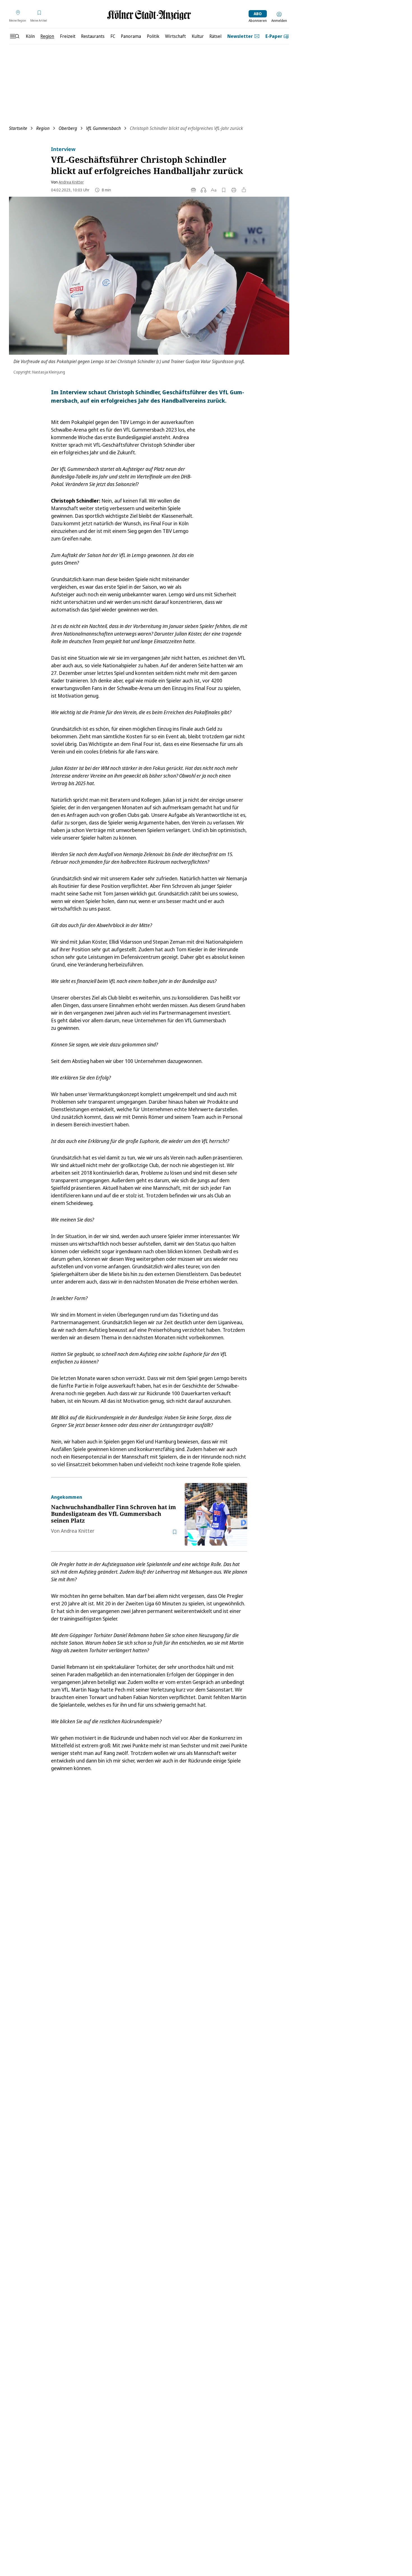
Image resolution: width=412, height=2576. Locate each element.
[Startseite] (149, 15)
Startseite (18, 128)
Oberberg (68, 128)
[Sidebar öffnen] (15, 36)
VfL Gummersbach (103, 128)
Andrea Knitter (71, 182)
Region (43, 128)
